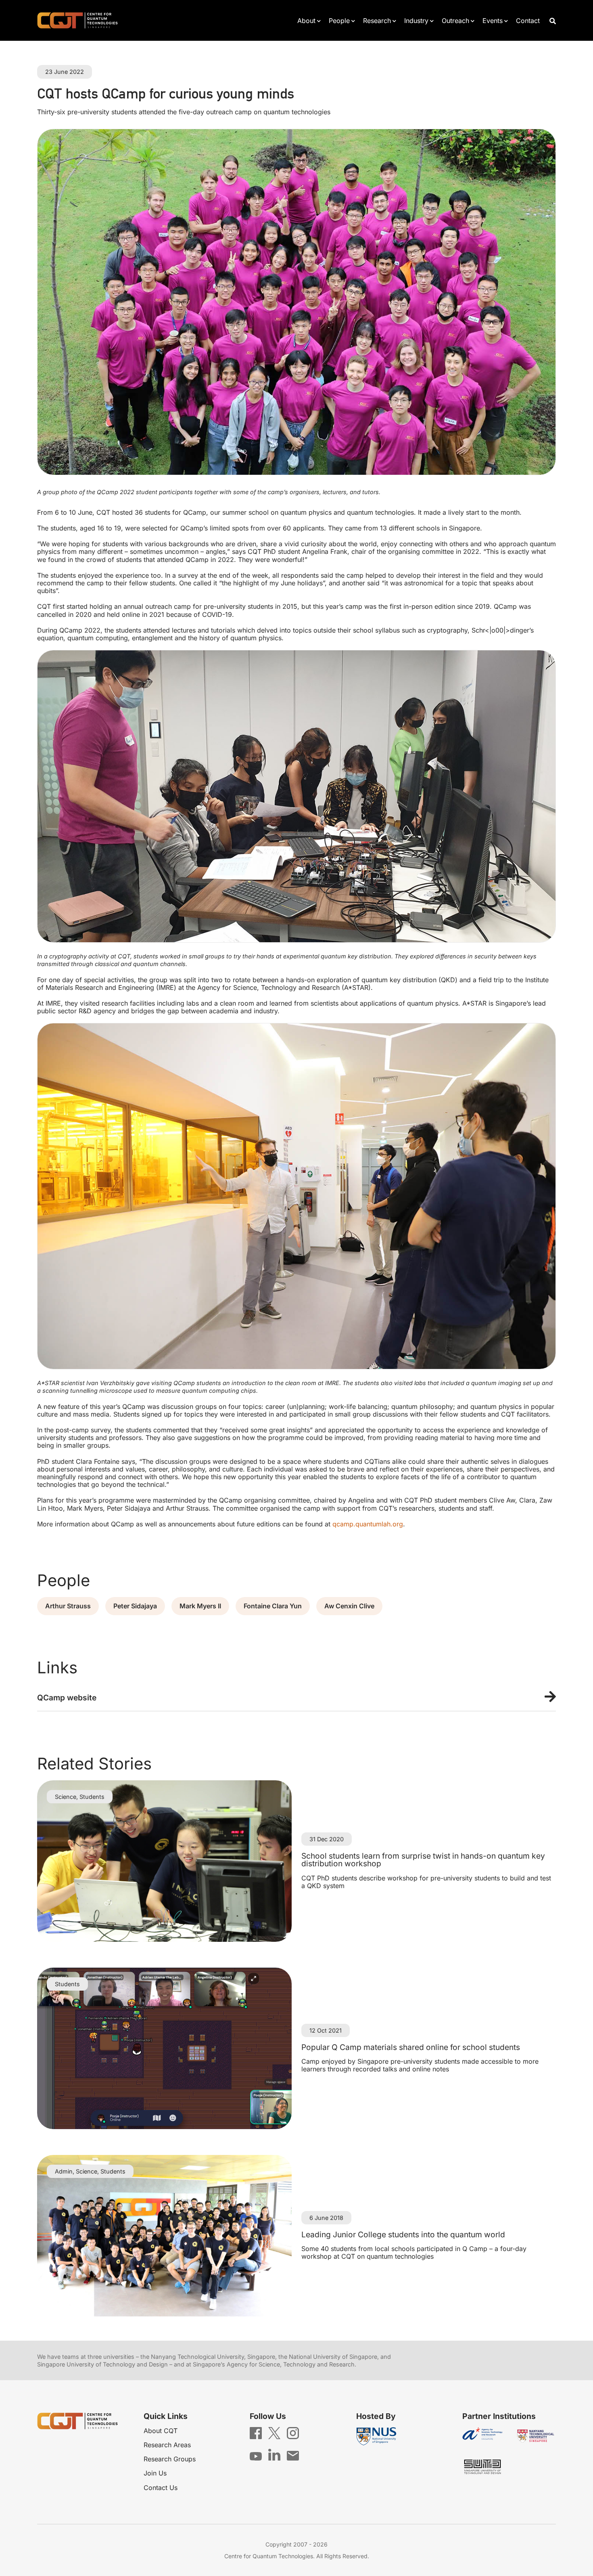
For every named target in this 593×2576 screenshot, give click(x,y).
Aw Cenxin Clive (349, 1606)
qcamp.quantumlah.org (368, 1524)
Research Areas (167, 2445)
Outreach (455, 21)
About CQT (161, 2431)
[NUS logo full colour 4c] (376, 2437)
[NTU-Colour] (536, 2436)
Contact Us (161, 2488)
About (306, 21)
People (339, 21)
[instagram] (293, 2433)
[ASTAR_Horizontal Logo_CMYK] (482, 2436)
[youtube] (256, 2456)
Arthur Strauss (68, 1606)
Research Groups (170, 2459)
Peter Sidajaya (135, 1606)
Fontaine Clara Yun (273, 1606)
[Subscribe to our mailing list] (293, 2455)
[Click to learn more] (296, 1698)
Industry (416, 21)
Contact (528, 21)
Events (493, 21)
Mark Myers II (200, 1606)
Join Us (155, 2473)
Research (377, 21)
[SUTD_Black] (482, 2467)
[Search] (553, 20)
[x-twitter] (274, 2432)
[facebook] (256, 2433)
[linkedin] (274, 2454)
